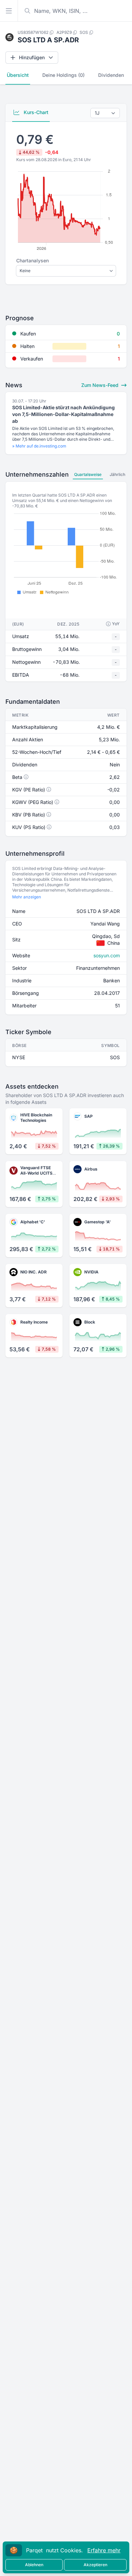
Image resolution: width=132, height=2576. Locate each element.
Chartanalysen (32, 260)
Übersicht (18, 75)
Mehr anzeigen (27, 897)
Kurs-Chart (35, 112)
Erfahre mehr (104, 2550)
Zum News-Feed (101, 385)
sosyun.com (107, 955)
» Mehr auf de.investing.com (39, 446)
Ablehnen (34, 2565)
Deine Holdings (63, 75)
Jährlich (117, 474)
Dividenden (111, 75)
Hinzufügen (32, 57)
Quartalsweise (88, 474)
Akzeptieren (95, 2565)
